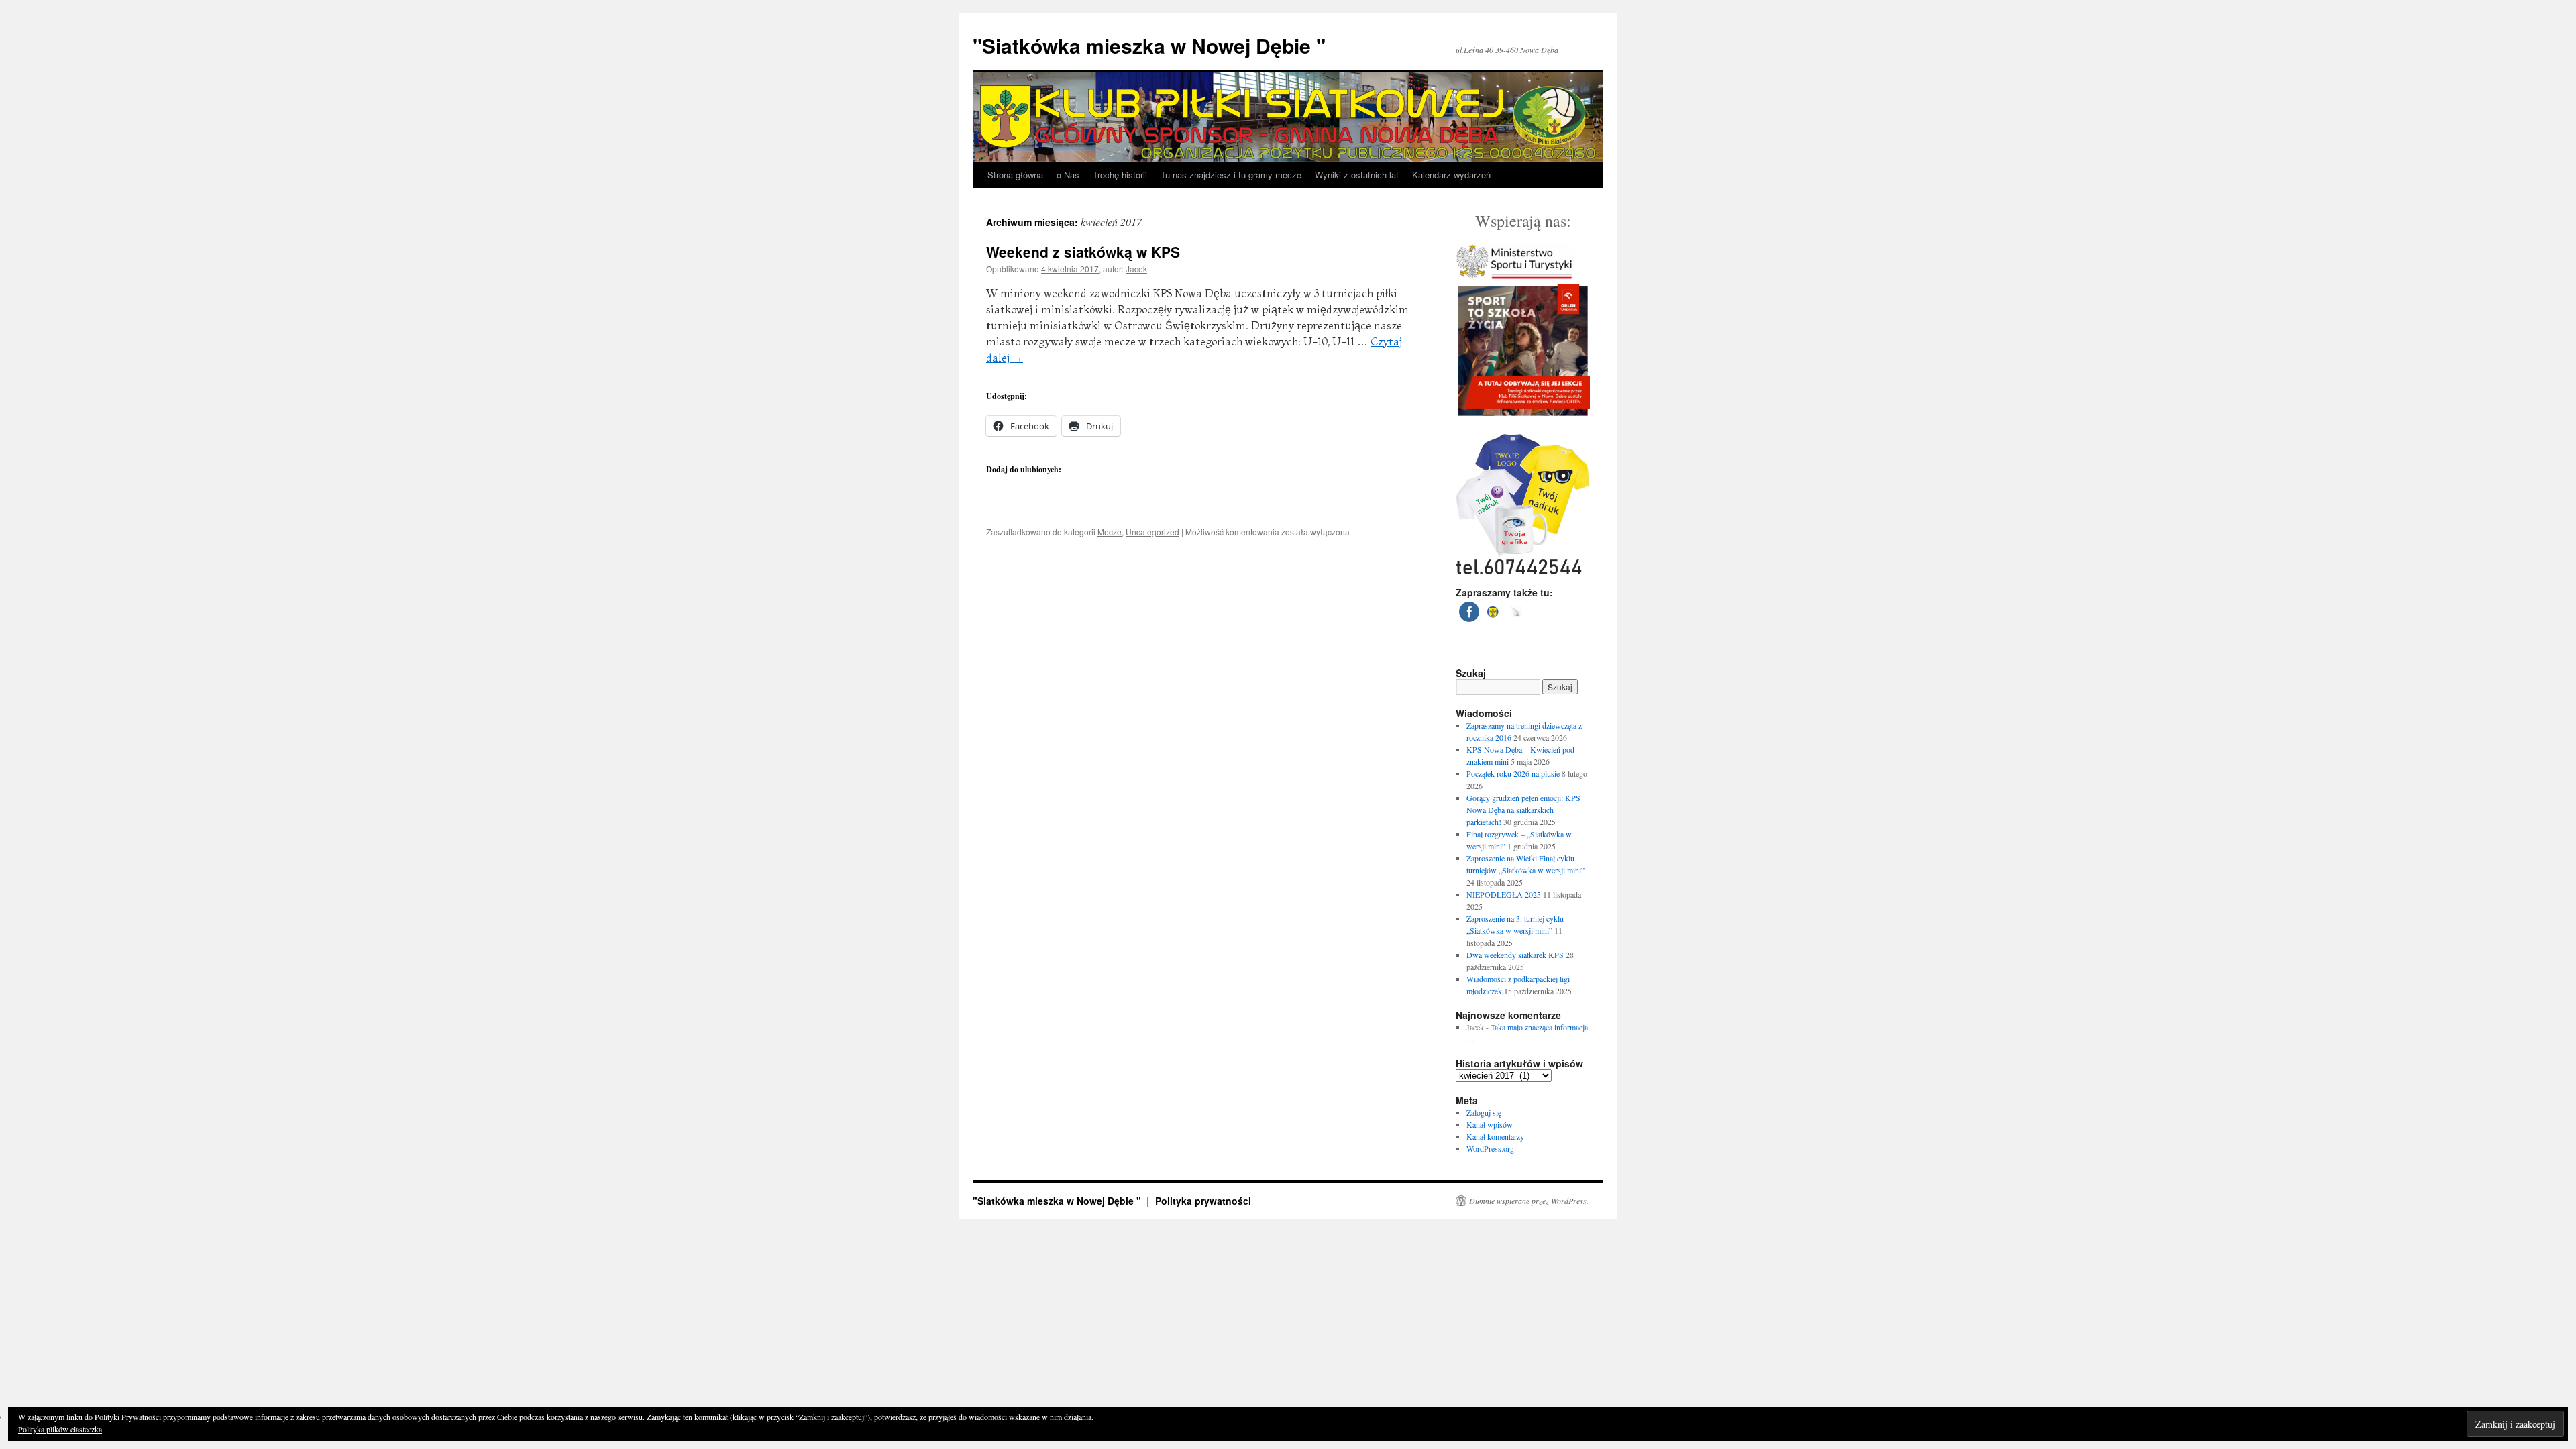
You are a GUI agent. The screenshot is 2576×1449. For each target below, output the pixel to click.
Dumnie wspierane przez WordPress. (1529, 1201)
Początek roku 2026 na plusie (1513, 773)
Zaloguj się (1484, 1112)
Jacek (1136, 269)
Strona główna (1015, 175)
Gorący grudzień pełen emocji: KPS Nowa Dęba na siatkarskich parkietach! (1523, 810)
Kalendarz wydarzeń (1451, 175)
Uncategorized (1152, 532)
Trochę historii (1120, 175)
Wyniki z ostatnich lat (1357, 175)
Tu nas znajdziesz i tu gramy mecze (1231, 175)
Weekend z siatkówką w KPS (1083, 252)
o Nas (1068, 175)
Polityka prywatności (1203, 1201)
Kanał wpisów (1490, 1124)
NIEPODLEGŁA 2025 (1504, 894)
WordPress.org (1490, 1148)
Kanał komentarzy (1495, 1136)
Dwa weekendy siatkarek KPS (1515, 955)
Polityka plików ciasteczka (60, 1429)
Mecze (1110, 532)
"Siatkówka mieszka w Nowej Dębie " (1149, 45)
